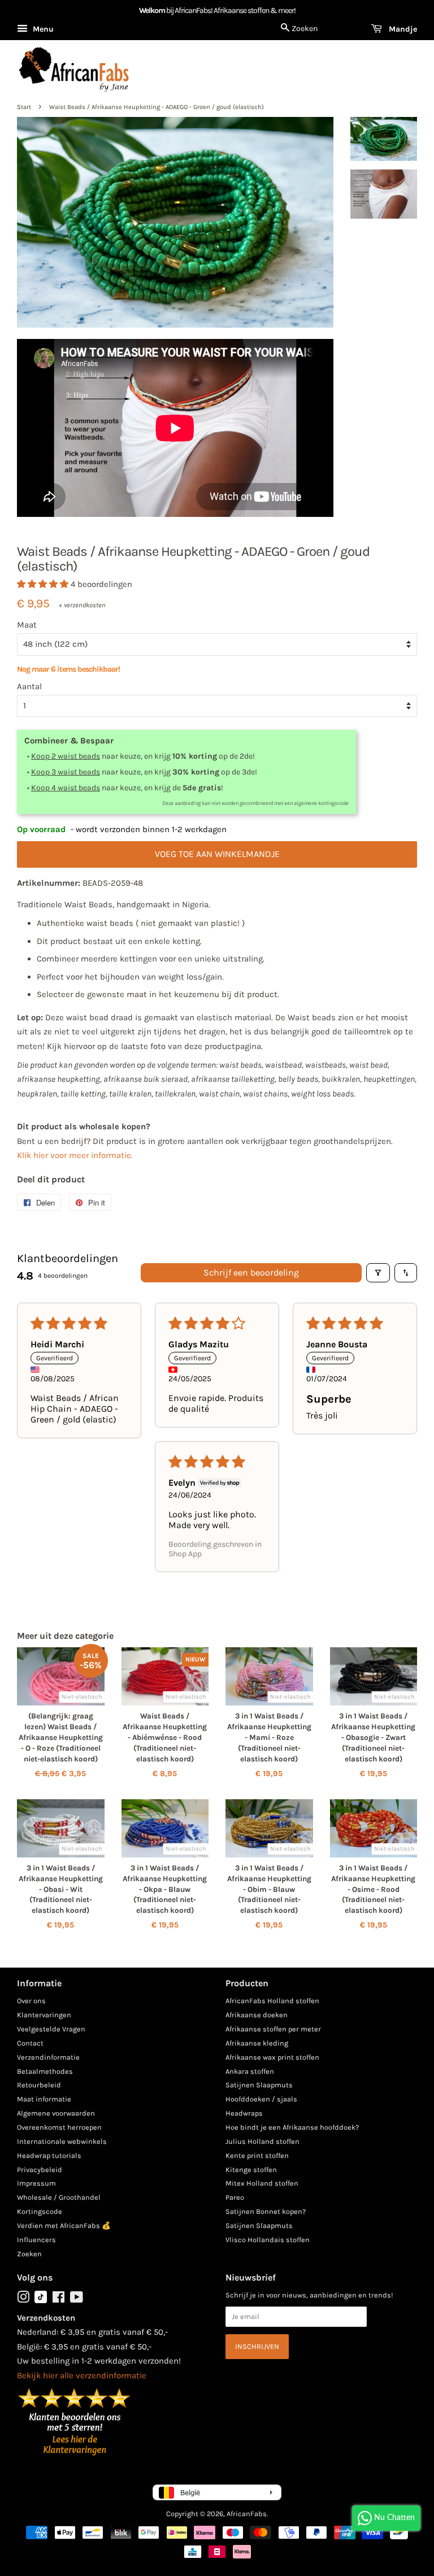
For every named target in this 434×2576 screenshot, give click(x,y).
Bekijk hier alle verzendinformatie (82, 2375)
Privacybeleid (40, 2170)
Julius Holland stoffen (262, 2141)
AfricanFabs (247, 2514)
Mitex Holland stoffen (262, 2183)
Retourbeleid (39, 2085)
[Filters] (378, 1273)
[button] (44, 584)
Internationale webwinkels (62, 2141)
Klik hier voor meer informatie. (75, 1155)
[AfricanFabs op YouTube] (77, 2299)
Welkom (152, 10)
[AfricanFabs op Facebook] (58, 2299)
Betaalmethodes (45, 2071)
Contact (30, 2043)
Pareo (235, 2197)
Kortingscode (40, 2211)
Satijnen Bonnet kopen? (266, 2211)
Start (24, 107)
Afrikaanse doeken (257, 2015)
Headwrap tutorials (49, 2155)
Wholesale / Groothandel (59, 2197)
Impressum (36, 2183)
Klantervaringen (44, 2015)
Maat (27, 625)
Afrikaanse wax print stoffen (272, 2057)
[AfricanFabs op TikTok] (41, 2301)
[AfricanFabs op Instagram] (23, 2299)
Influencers (36, 2240)
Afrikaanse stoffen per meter (273, 2029)
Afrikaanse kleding (257, 2043)
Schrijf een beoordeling (251, 1272)
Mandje (402, 29)
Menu (42, 29)
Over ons (31, 2001)
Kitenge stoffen (251, 2170)
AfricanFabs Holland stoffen (272, 2001)
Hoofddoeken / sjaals (261, 2099)
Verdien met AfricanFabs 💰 (64, 2225)
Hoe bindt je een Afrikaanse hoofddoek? (292, 2127)
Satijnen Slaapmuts (259, 2085)
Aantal (29, 686)
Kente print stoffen (257, 2155)
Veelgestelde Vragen (51, 2029)
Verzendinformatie (48, 2057)
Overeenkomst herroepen (59, 2127)
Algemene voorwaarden (56, 2113)
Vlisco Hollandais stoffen (268, 2240)
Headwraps (244, 2113)
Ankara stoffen (250, 2071)
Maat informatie (44, 2099)
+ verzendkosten (82, 605)
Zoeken (29, 2254)
